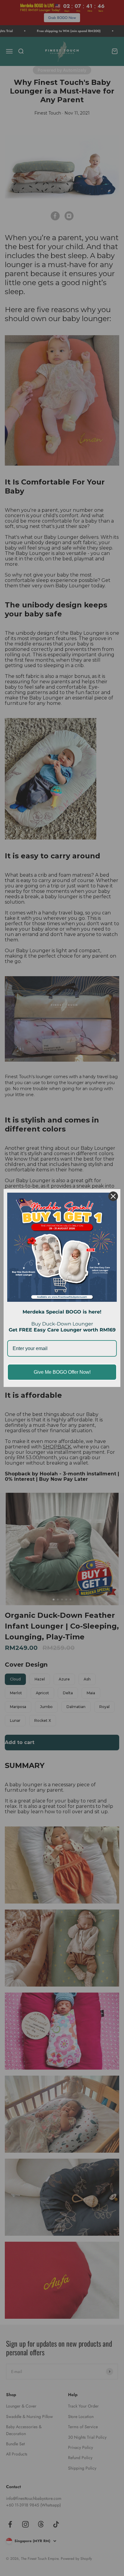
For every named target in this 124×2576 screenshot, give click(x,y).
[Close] (113, 1196)
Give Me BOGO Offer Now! (62, 1372)
